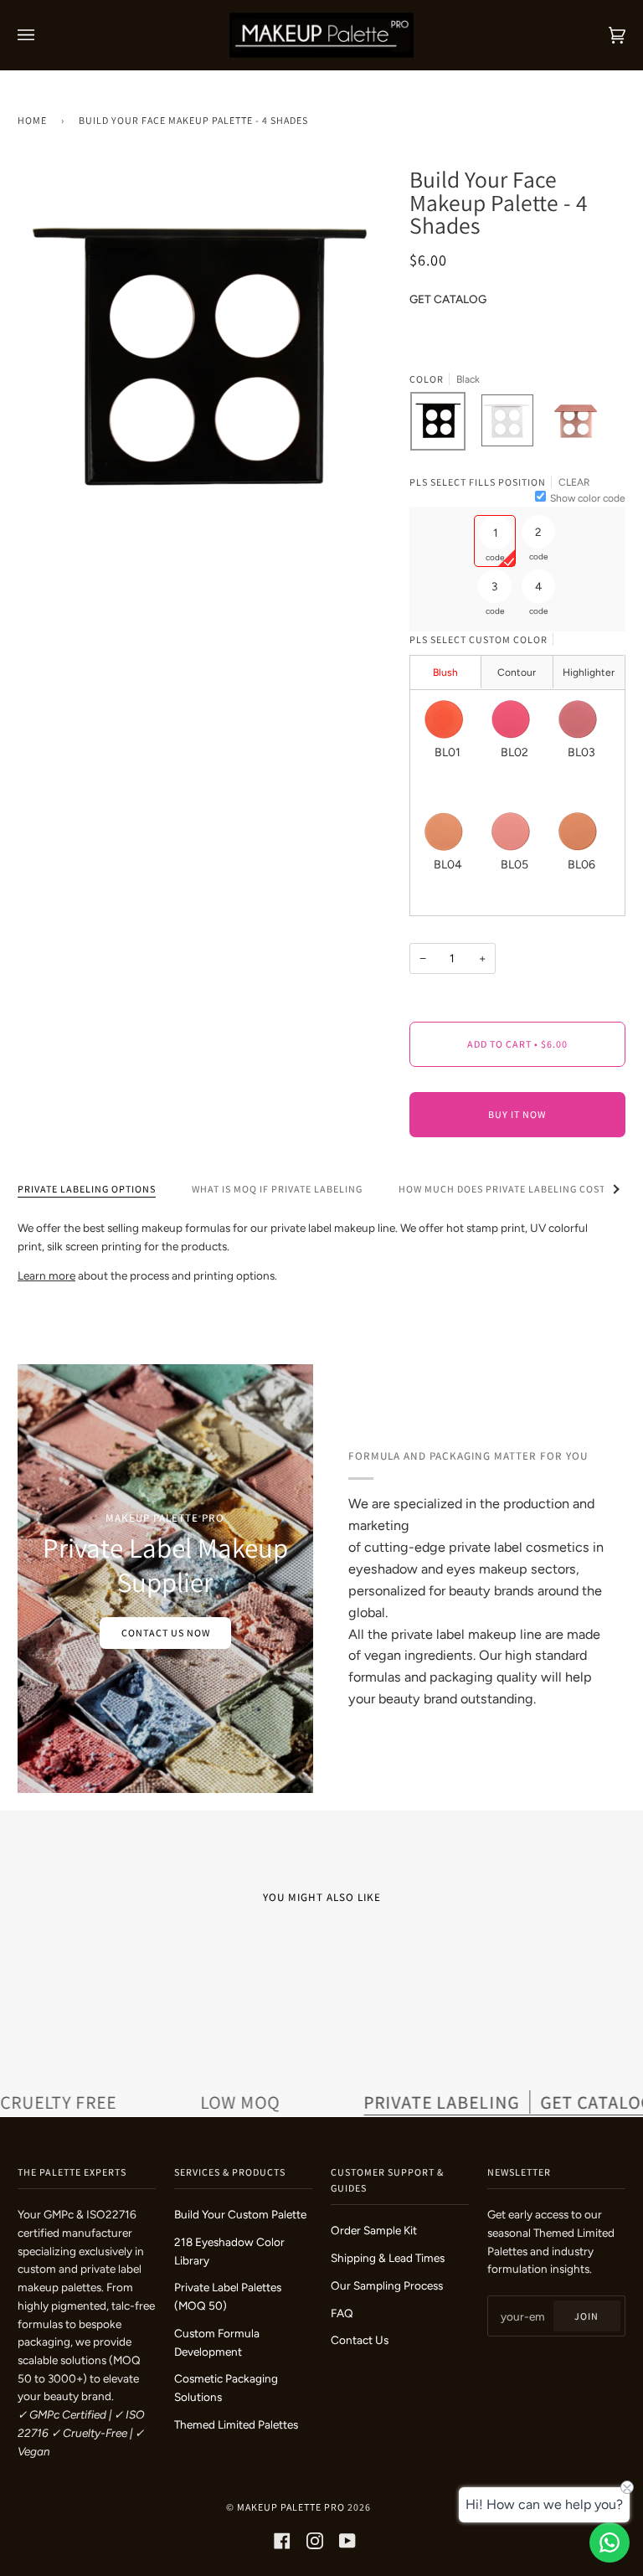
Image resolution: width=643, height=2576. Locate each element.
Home (32, 120)
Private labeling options (87, 1189)
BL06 (581, 865)
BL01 (448, 752)
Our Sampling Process (387, 2285)
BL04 (448, 865)
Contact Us (360, 2340)
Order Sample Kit (374, 2230)
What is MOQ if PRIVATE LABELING (277, 1189)
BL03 (581, 752)
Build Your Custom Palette (240, 2214)
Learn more (46, 1275)
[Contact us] (610, 2543)
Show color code (588, 498)
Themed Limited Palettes (236, 2424)
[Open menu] (43, 35)
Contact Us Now (165, 1633)
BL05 (514, 865)
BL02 (514, 752)
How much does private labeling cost (502, 1189)
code (495, 557)
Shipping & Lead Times (388, 2258)
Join (586, 2316)
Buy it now (517, 1114)
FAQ (342, 2313)
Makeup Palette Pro (291, 2507)
